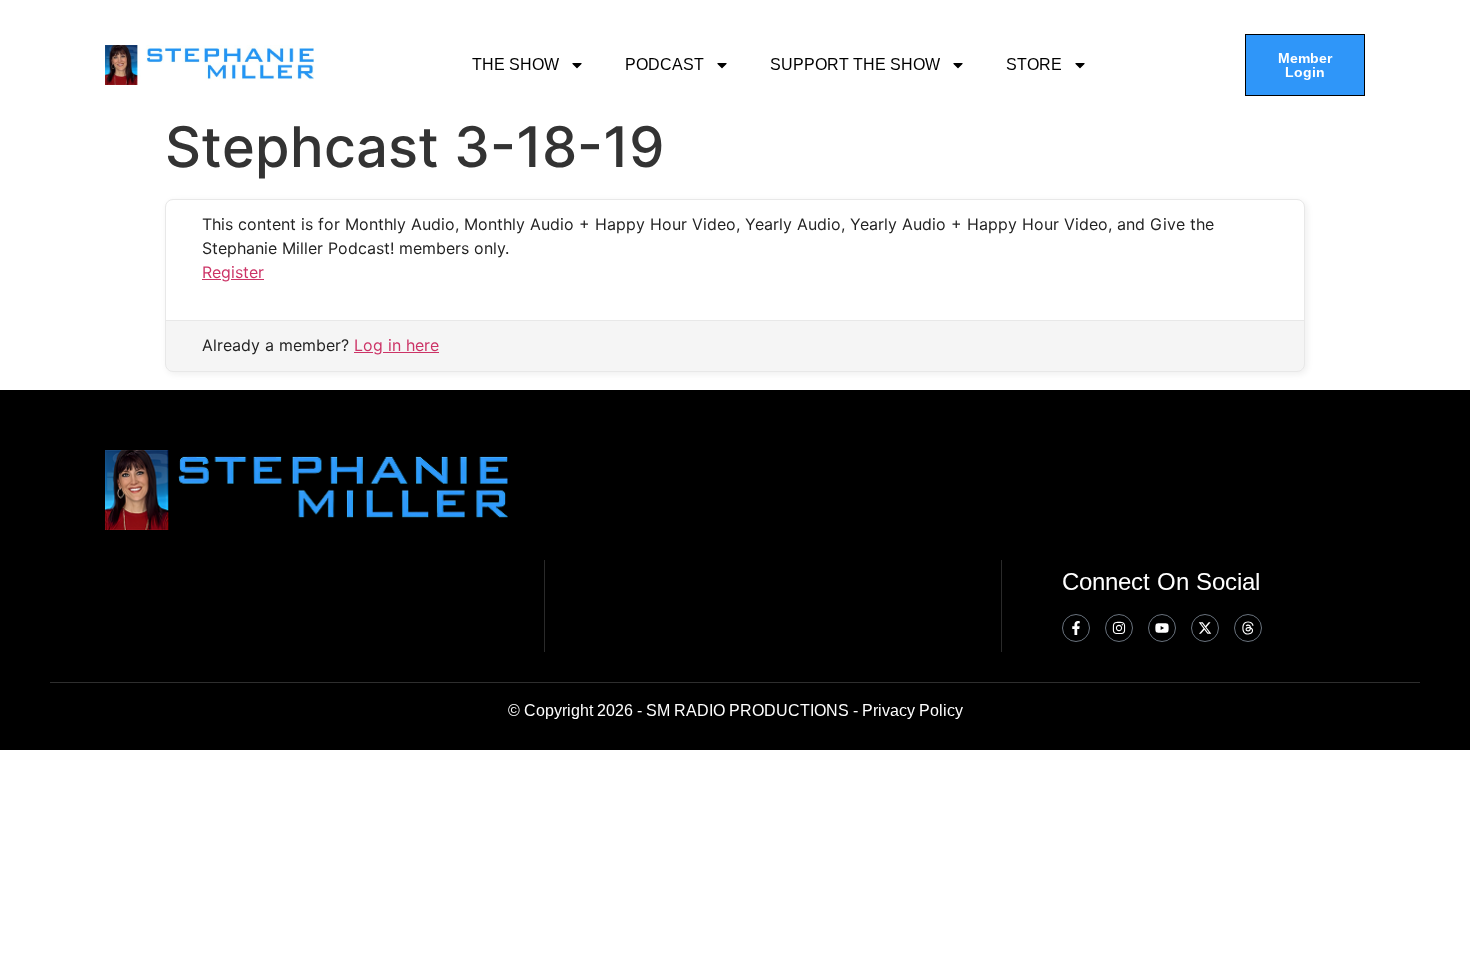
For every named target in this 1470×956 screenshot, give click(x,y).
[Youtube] (1162, 628)
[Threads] (1248, 628)
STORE (1034, 64)
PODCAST (664, 64)
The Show (515, 64)
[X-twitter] (1205, 628)
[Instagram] (1119, 628)
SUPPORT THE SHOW (855, 64)
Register (233, 272)
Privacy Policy (912, 710)
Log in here (396, 345)
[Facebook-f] (1076, 628)
